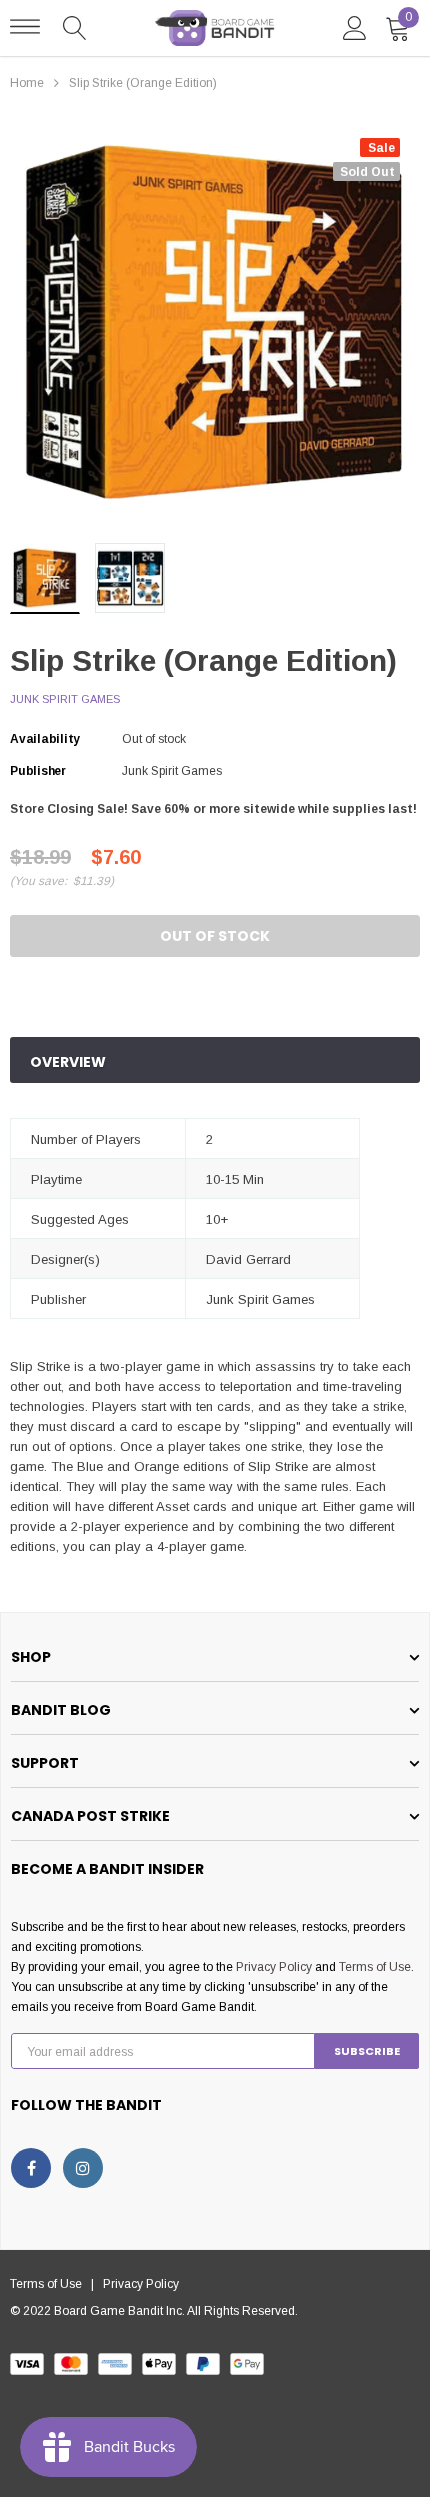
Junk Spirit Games (65, 699)
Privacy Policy (274, 1967)
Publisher (38, 771)
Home (27, 83)
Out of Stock (215, 936)
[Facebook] (31, 2168)
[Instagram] (83, 2168)
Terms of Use (375, 1967)
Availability (45, 739)
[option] (215, 323)
